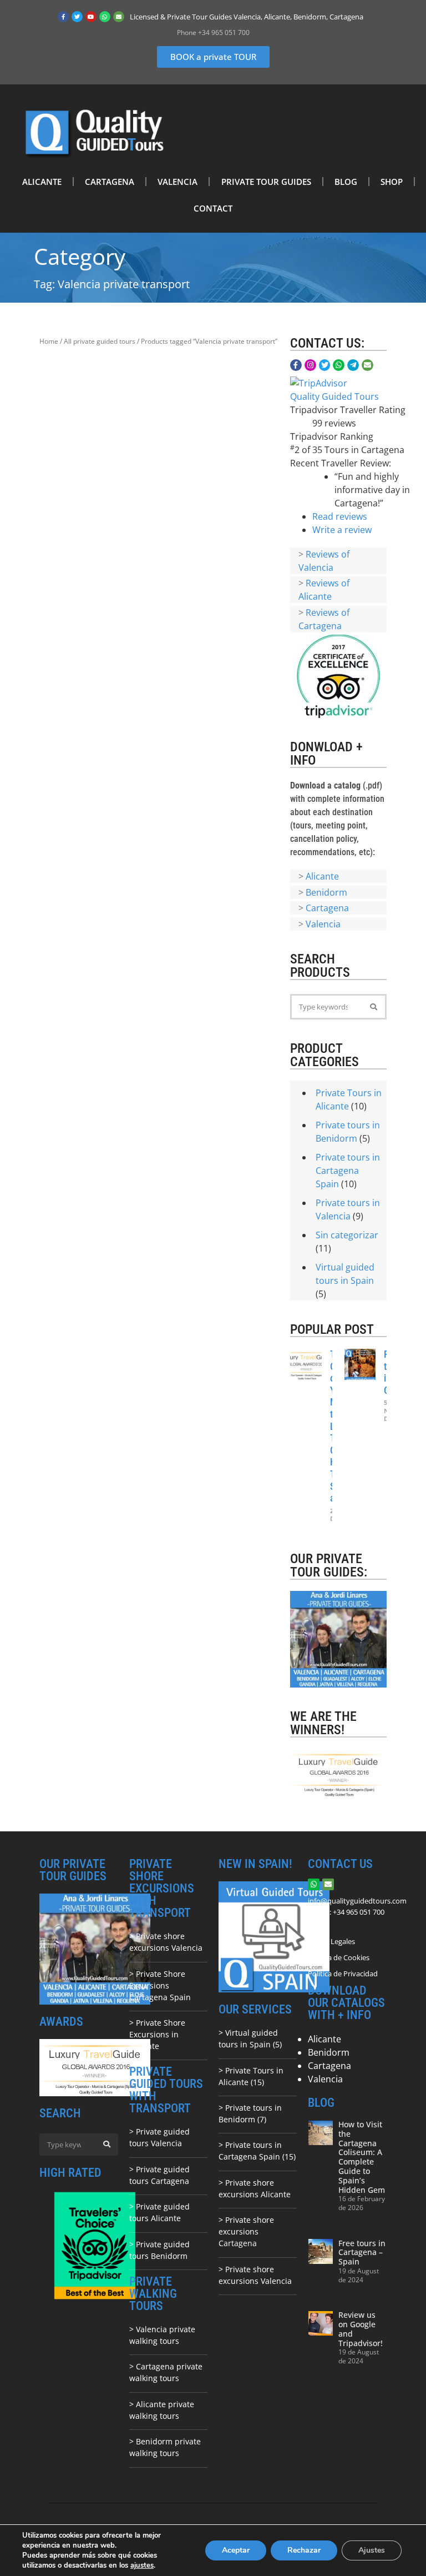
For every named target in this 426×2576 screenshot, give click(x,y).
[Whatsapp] (105, 17)
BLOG (346, 182)
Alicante (322, 876)
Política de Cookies (339, 1957)
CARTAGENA (110, 182)
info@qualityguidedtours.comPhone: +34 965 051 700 (357, 1906)
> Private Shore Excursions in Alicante (157, 2034)
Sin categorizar (347, 1235)
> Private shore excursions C (246, 2231)
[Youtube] (91, 17)
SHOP (392, 182)
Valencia (323, 924)
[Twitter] (77, 17)
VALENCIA (177, 182)
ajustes (142, 2565)
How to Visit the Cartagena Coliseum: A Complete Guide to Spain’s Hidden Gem (362, 2157)
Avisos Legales (331, 1941)
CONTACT (213, 208)
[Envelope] (119, 17)
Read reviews (340, 516)
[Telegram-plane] (353, 365)
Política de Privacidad (343, 1974)
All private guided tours (100, 341)
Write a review (342, 530)
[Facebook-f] (63, 17)
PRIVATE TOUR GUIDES (266, 182)
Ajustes (372, 2550)
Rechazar (304, 2550)
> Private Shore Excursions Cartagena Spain (160, 1985)
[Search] (374, 1007)
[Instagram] (310, 365)
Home (49, 341)
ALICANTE (42, 182)
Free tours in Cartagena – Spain (362, 2253)
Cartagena (327, 908)
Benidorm (326, 892)
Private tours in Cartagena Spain (348, 1171)
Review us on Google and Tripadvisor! (361, 2329)
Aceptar (236, 2550)
